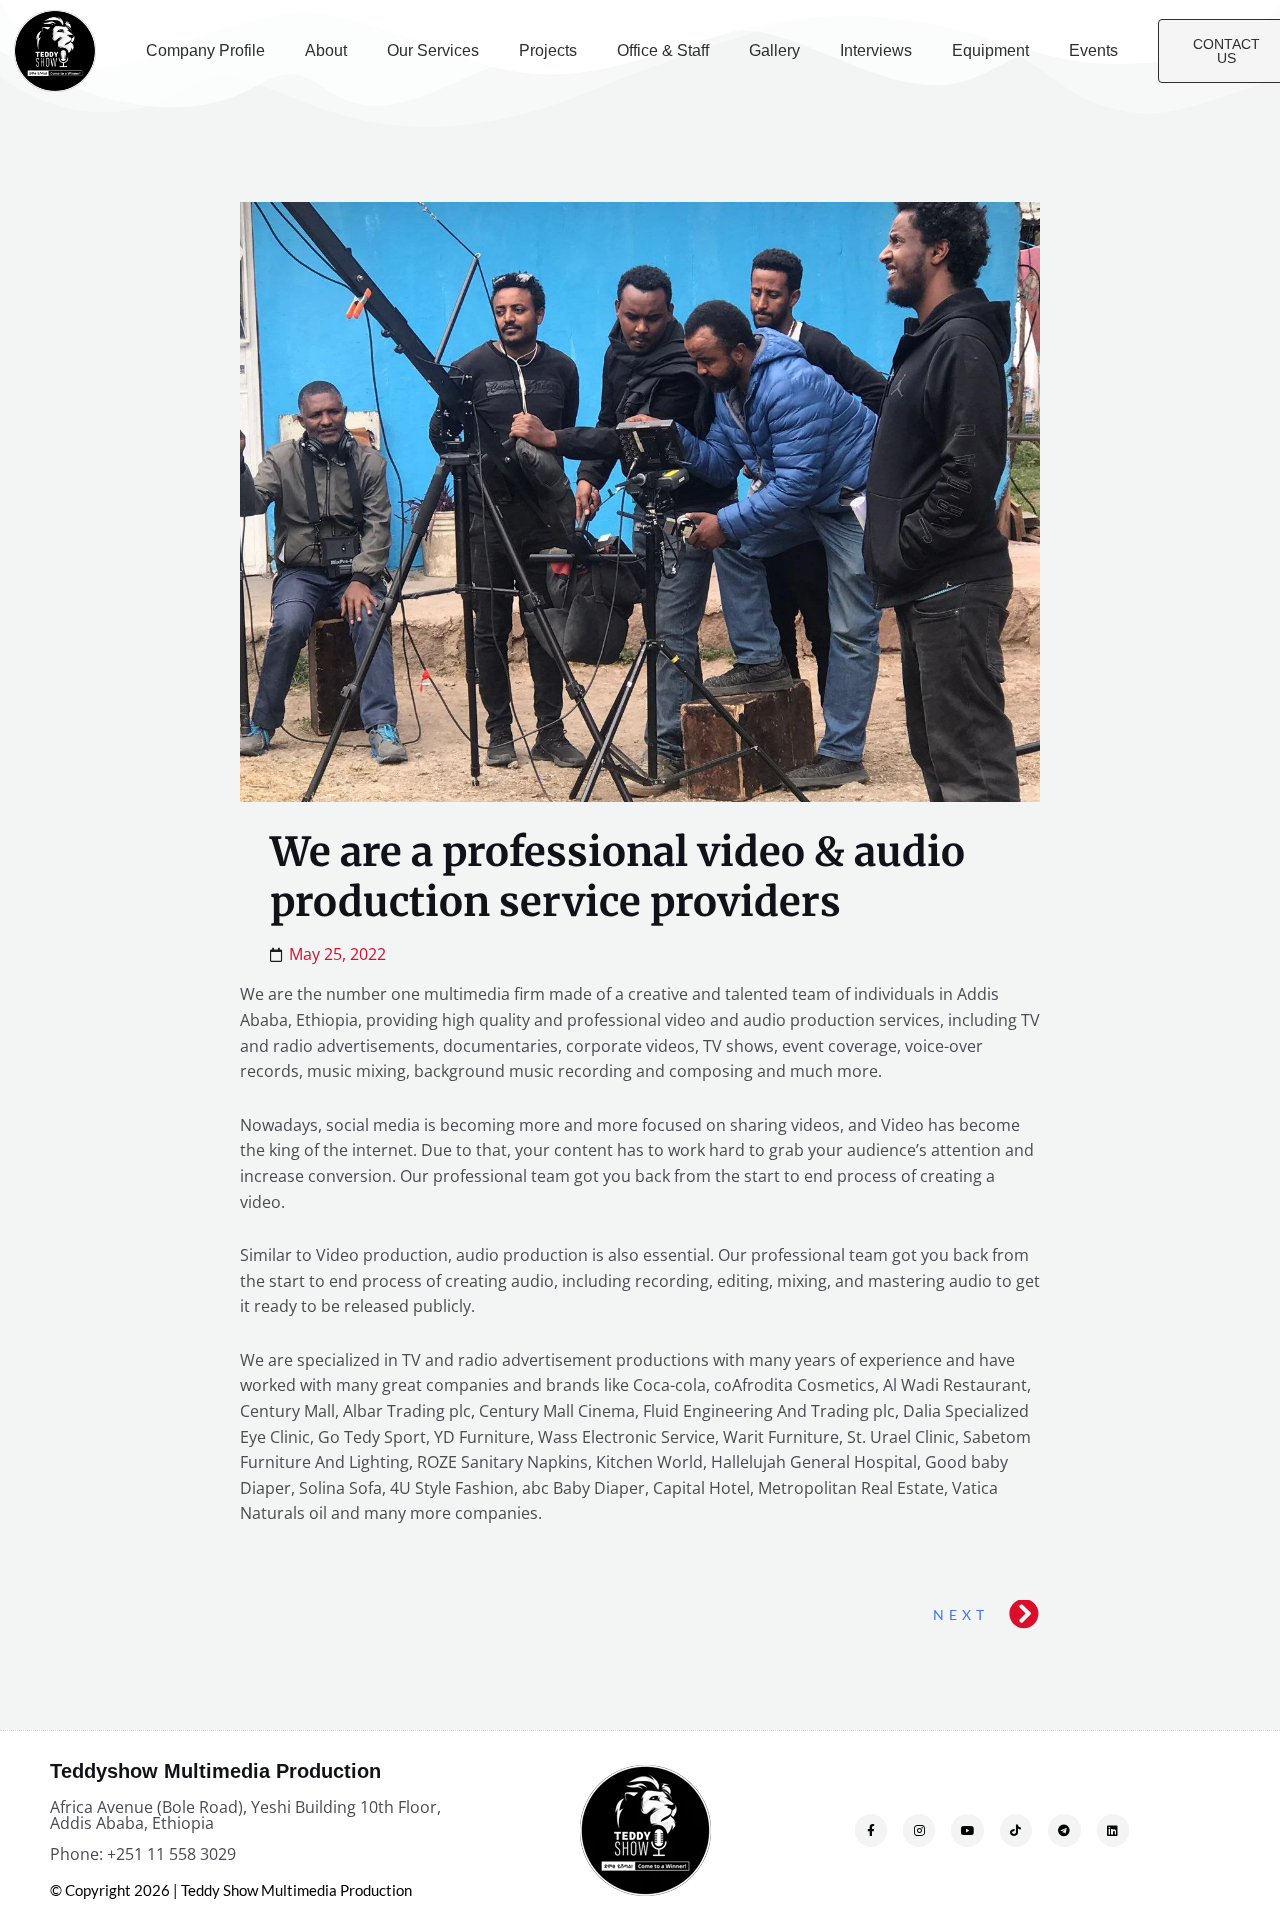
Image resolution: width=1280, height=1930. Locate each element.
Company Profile (205, 50)
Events (1093, 50)
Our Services (433, 50)
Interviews (876, 50)
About (326, 50)
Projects (548, 50)
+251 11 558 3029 (171, 1854)
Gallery (774, 50)
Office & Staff (663, 50)
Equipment (990, 50)
